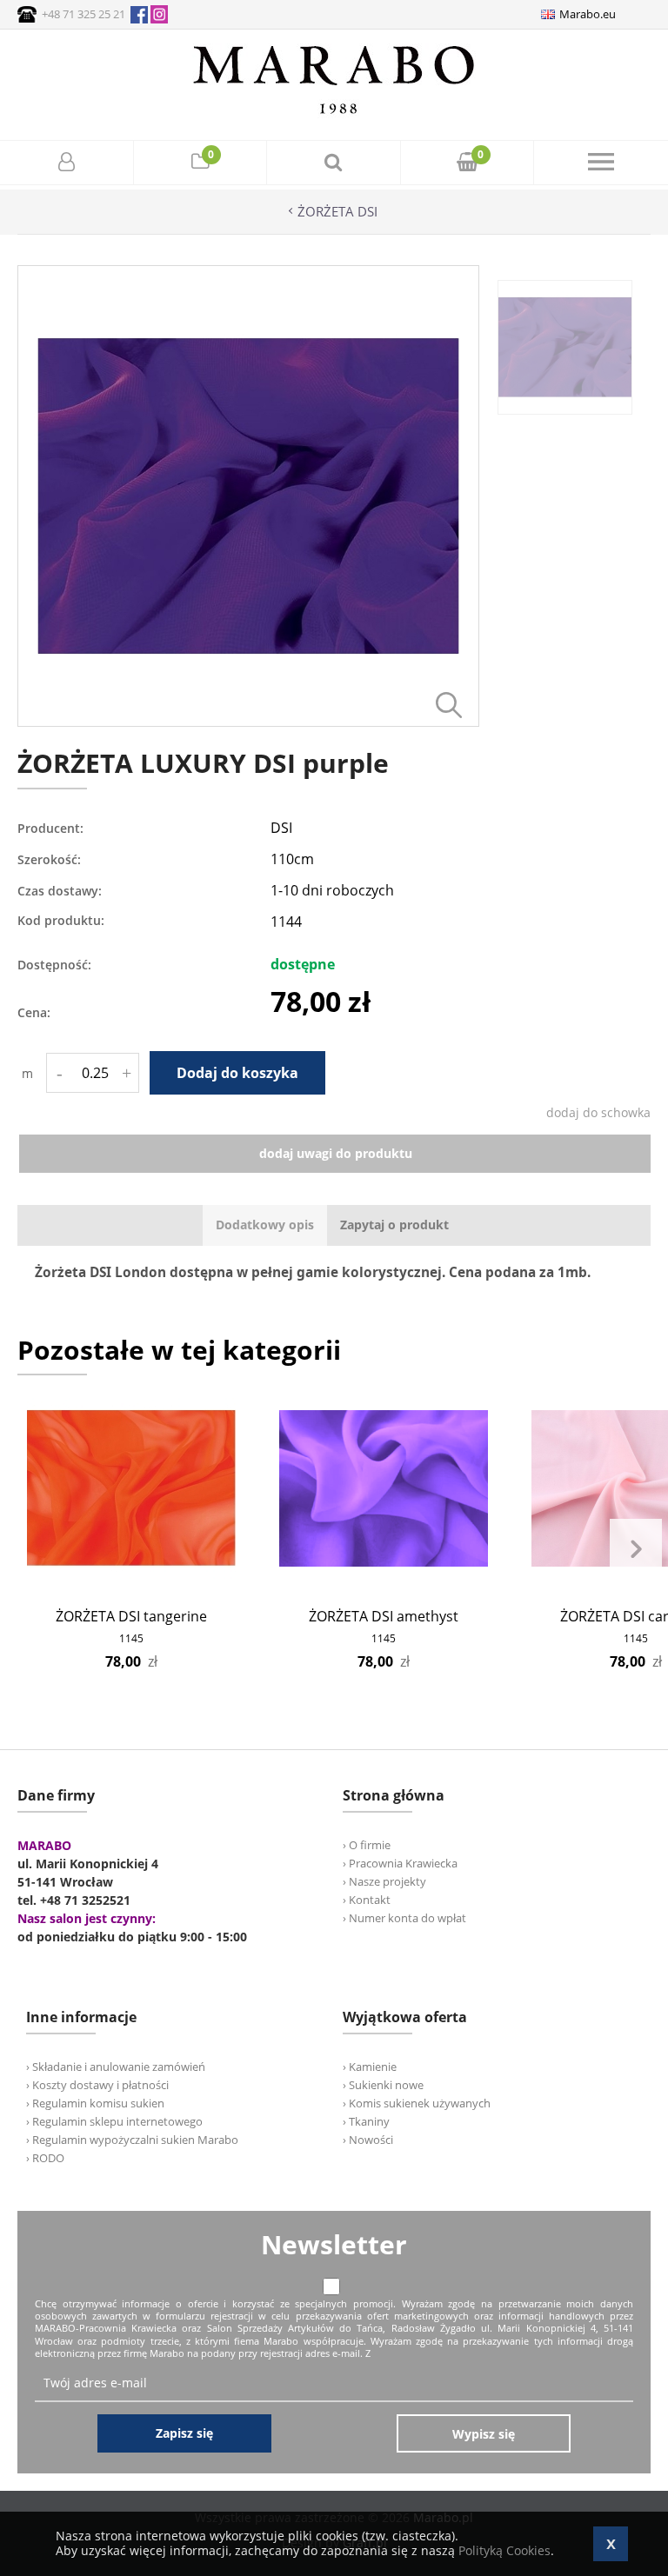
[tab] (265, 1225)
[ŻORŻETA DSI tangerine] (131, 1488)
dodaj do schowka (598, 1112)
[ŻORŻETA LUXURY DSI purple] (248, 722)
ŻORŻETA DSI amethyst (384, 1616)
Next (636, 1549)
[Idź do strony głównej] (334, 113)
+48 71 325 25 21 (83, 14)
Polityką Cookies (504, 2550)
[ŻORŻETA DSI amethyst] (384, 1488)
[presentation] (265, 1225)
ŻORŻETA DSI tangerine (131, 1616)
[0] (200, 164)
